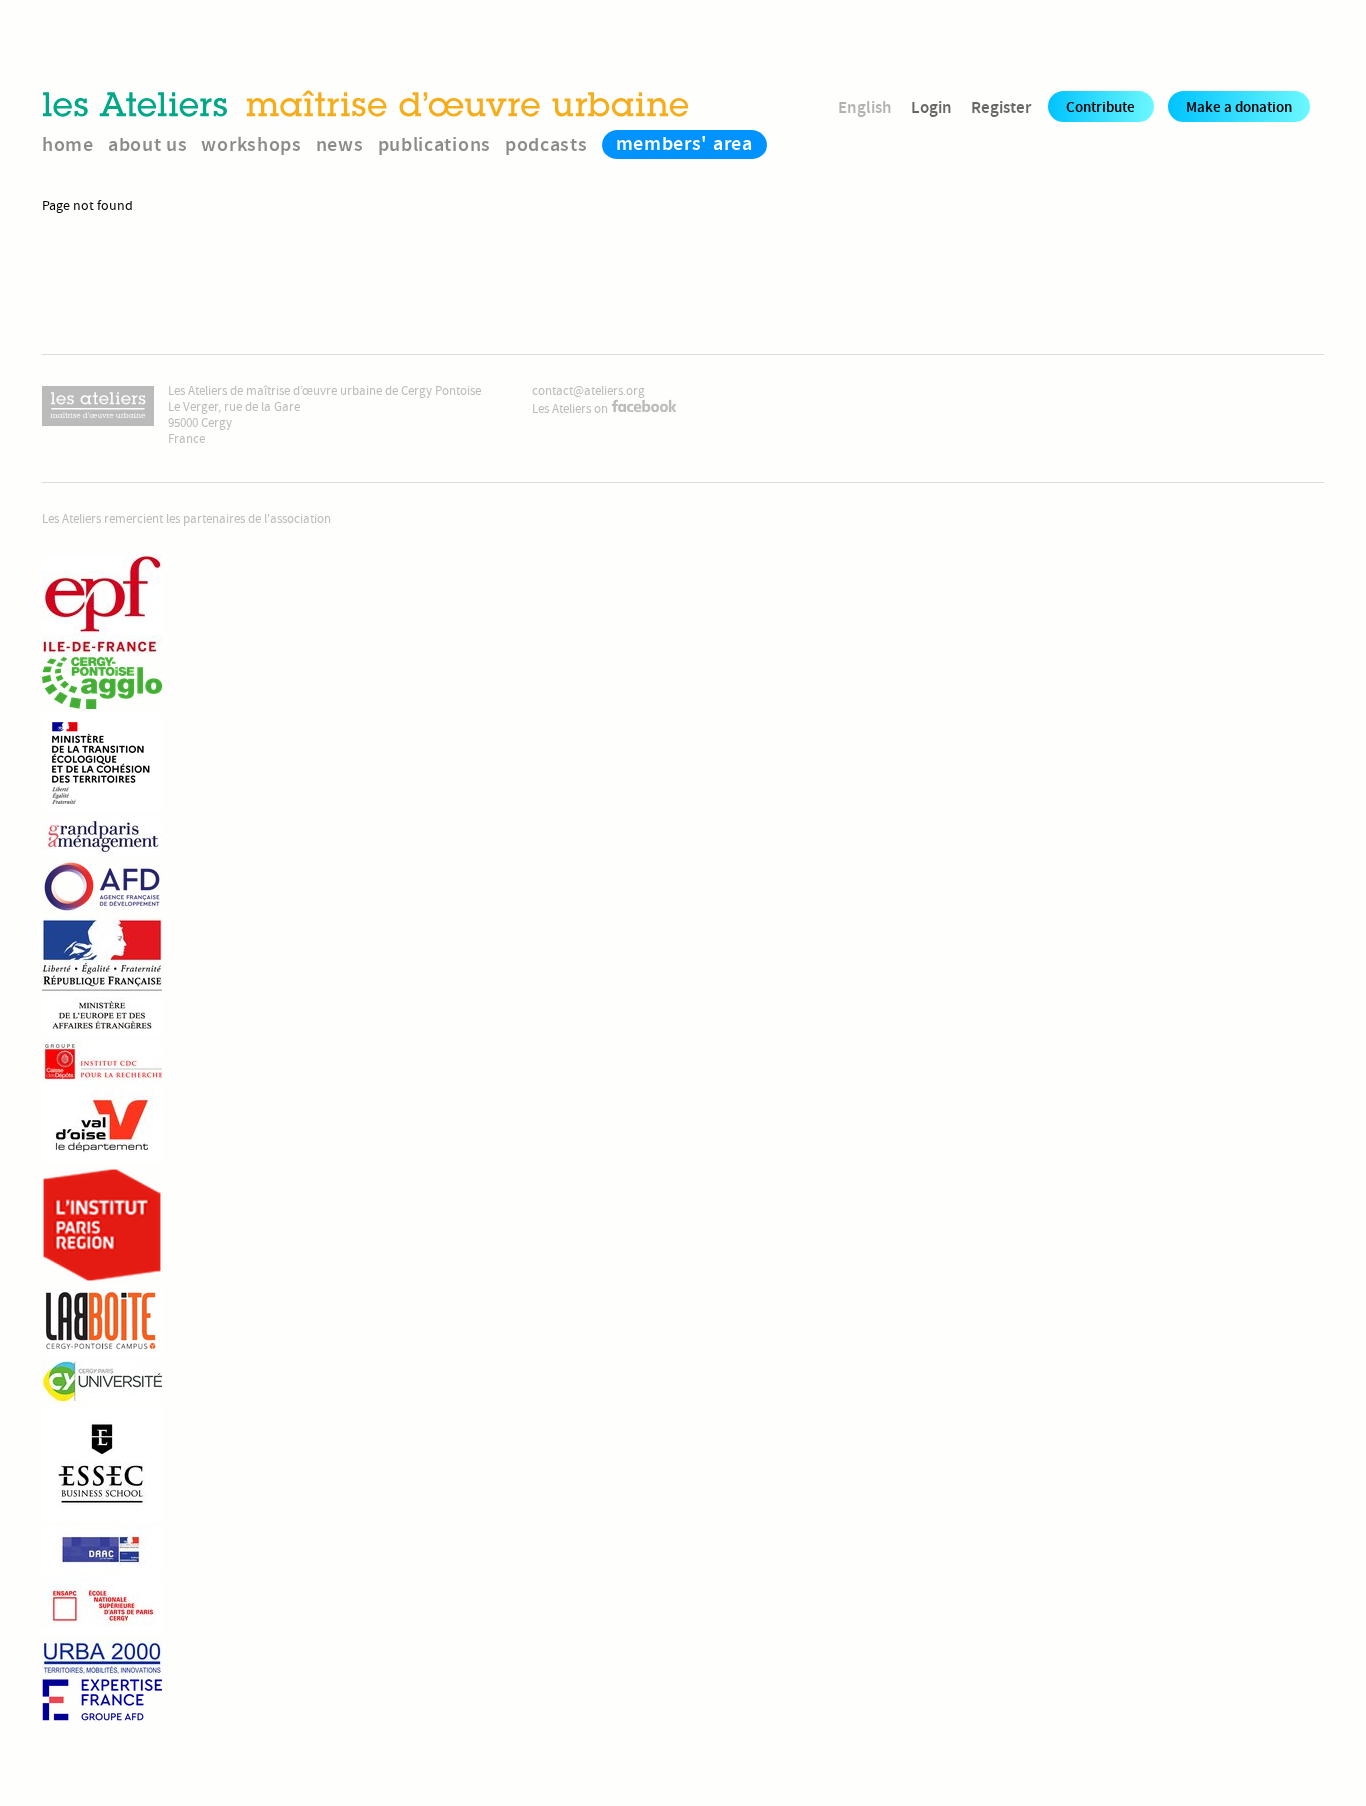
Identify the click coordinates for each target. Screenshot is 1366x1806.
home (68, 144)
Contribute (1100, 107)
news (340, 144)
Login (931, 107)
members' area (684, 143)
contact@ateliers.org (588, 391)
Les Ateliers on (571, 409)
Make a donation (1239, 107)
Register (1001, 107)
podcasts (546, 144)
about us (148, 144)
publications (434, 144)
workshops (251, 144)
